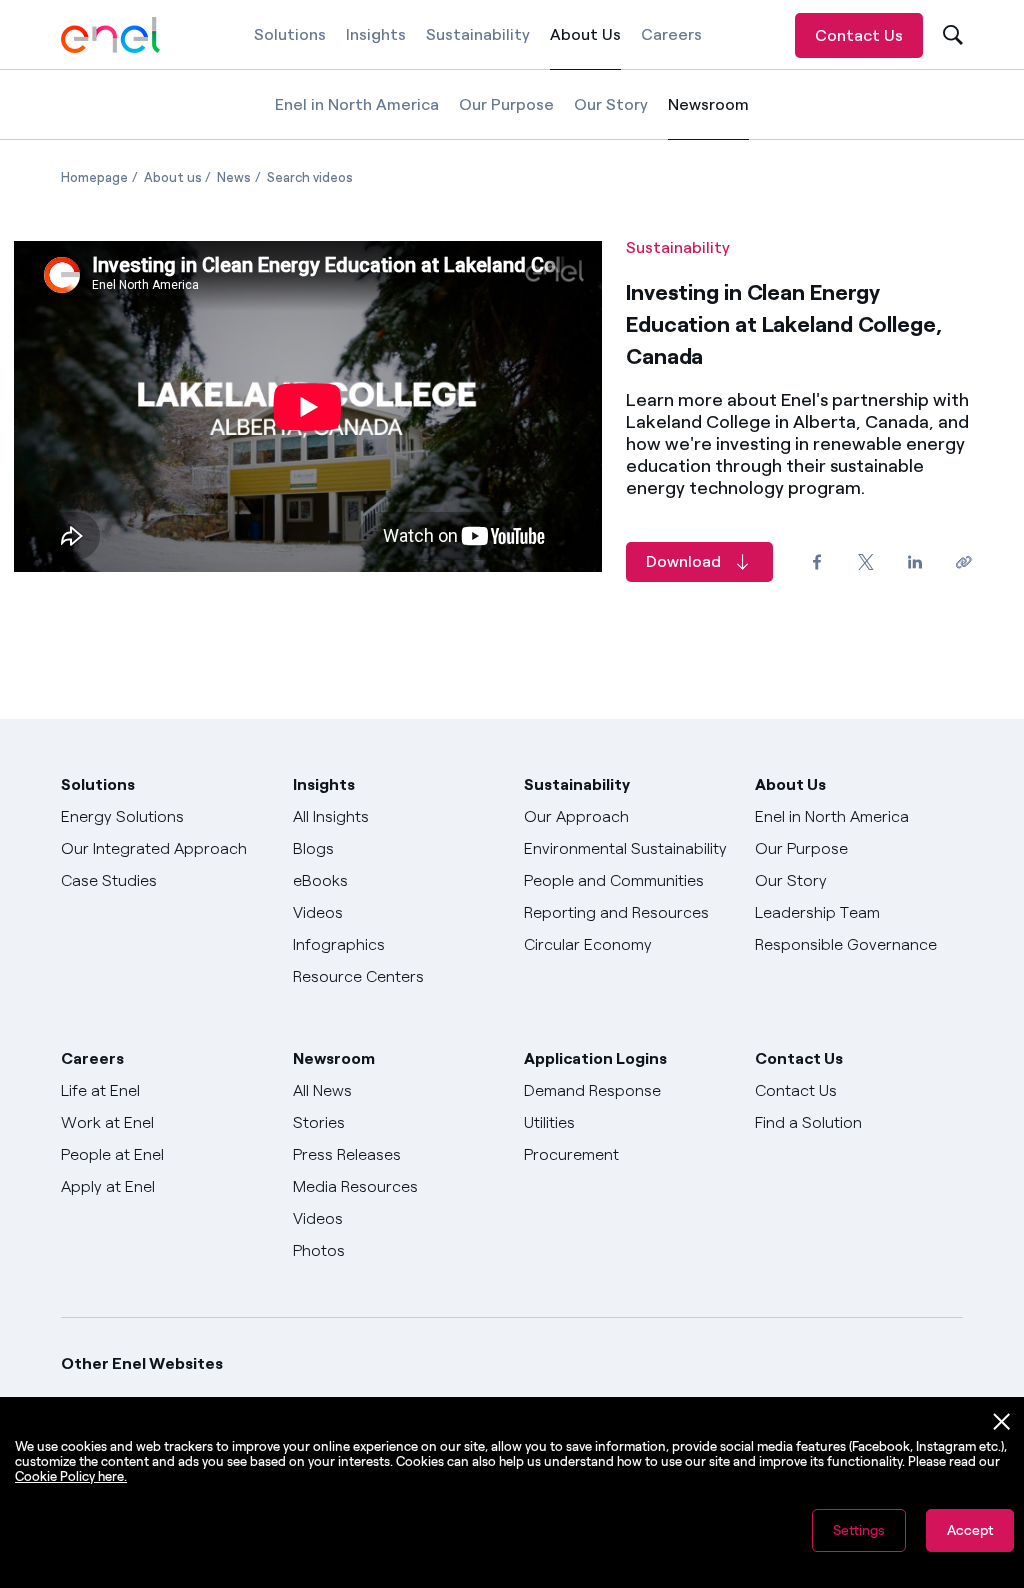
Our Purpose (506, 104)
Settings (859, 1530)
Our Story (611, 104)
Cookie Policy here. (71, 1476)
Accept (970, 1530)
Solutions (290, 34)
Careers (671, 34)
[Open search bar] (950, 35)
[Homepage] (111, 35)
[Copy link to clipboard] (963, 561)
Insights (376, 34)
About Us (585, 47)
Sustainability (478, 34)
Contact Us (859, 35)
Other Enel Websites (142, 1363)
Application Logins (595, 1058)
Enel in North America (357, 104)
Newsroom (708, 117)
